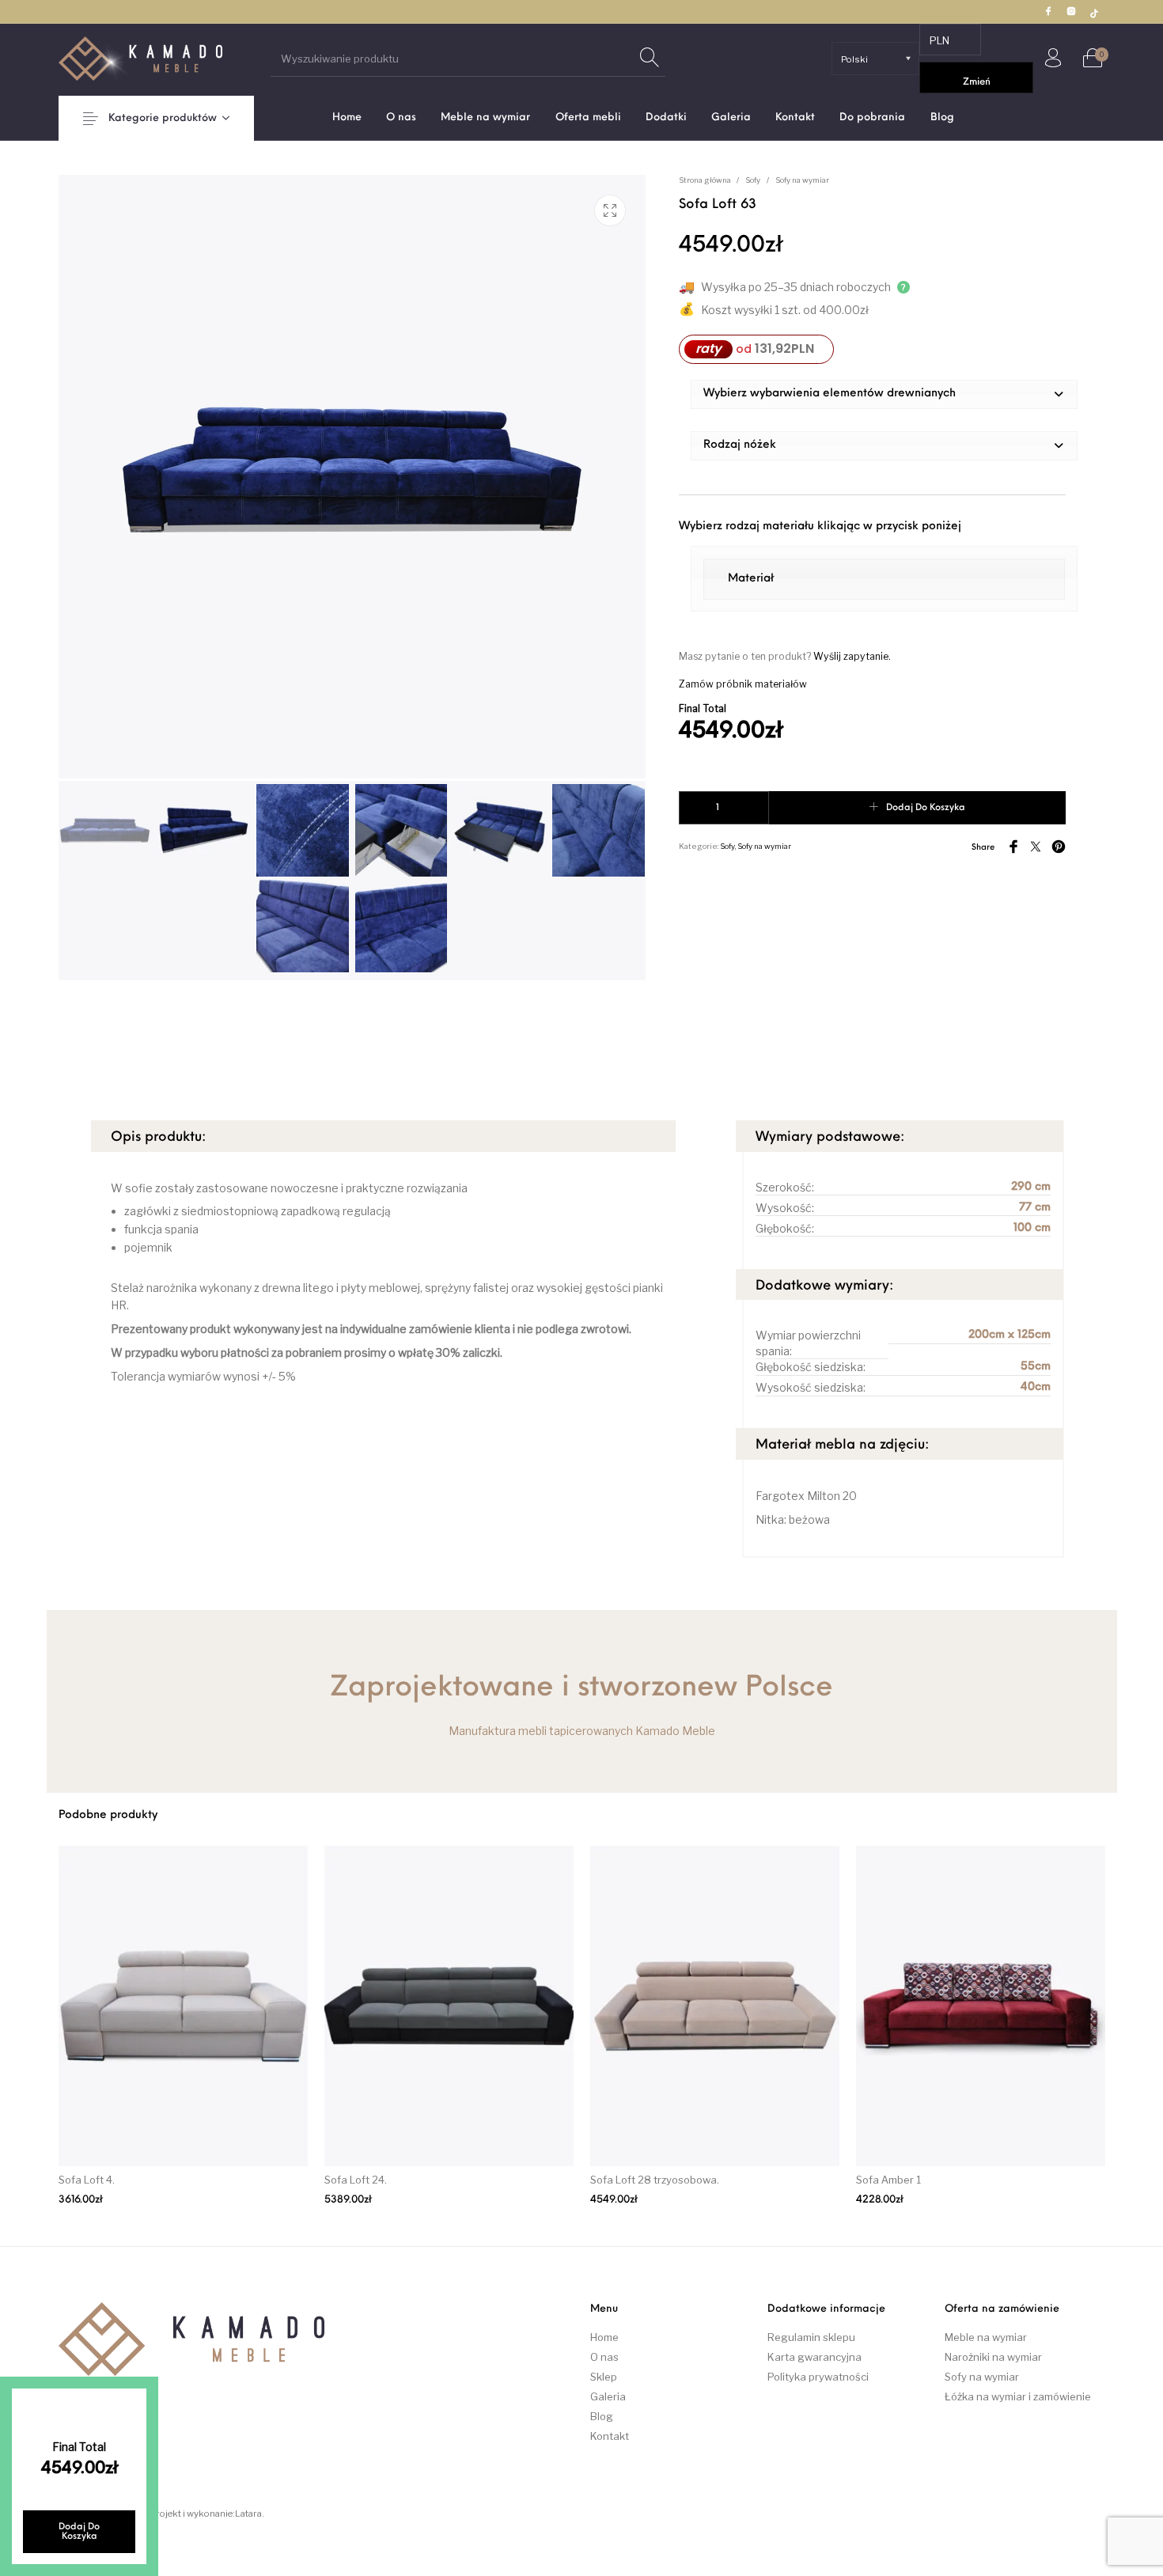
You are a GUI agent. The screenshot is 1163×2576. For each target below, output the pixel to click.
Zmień (977, 82)
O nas (604, 2357)
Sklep (604, 2377)
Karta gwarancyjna (814, 2357)
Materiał (751, 579)
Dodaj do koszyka (926, 808)
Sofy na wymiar (802, 180)
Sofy (753, 180)
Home (604, 2337)
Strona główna (705, 180)
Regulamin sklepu (811, 2337)
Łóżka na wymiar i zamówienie (1018, 2396)
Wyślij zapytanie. (852, 656)
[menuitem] (347, 117)
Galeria (608, 2396)
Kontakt (610, 2436)
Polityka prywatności (818, 2377)
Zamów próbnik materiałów (743, 684)
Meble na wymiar (986, 2337)
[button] (884, 394)
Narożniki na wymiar (993, 2357)
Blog (602, 2416)
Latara (248, 2513)
